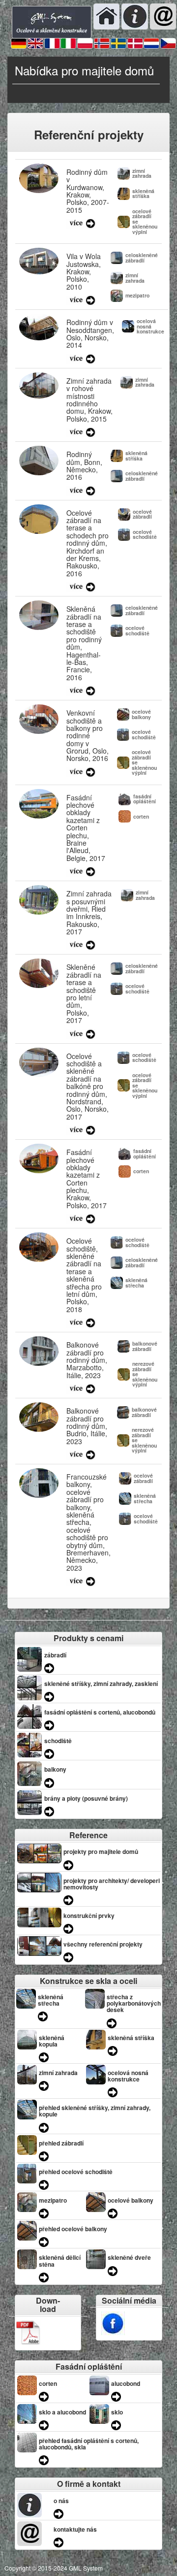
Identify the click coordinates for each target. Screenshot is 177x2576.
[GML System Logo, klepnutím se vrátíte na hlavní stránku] (52, 21)
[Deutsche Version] (19, 43)
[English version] (35, 43)
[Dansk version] (135, 43)
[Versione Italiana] (68, 43)
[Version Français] (52, 43)
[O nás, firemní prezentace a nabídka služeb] (134, 16)
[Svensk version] (118, 43)
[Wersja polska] (85, 43)
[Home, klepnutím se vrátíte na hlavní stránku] (106, 16)
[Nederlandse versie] (151, 43)
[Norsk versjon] (102, 43)
